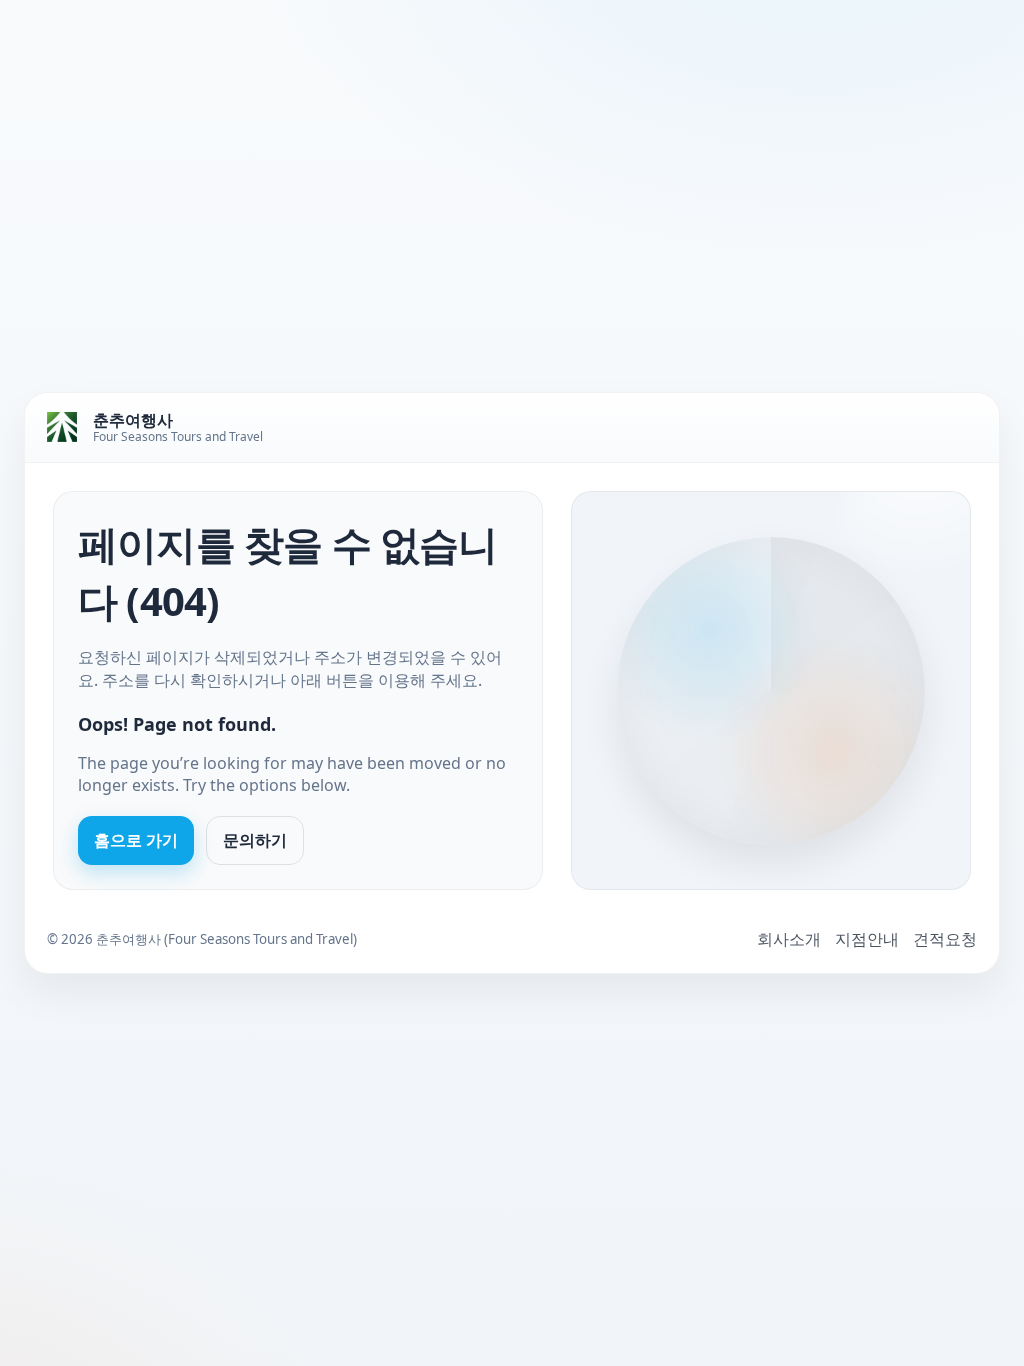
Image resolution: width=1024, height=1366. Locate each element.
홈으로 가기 (136, 840)
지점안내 (867, 939)
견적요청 (945, 939)
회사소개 (789, 939)
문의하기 (255, 840)
